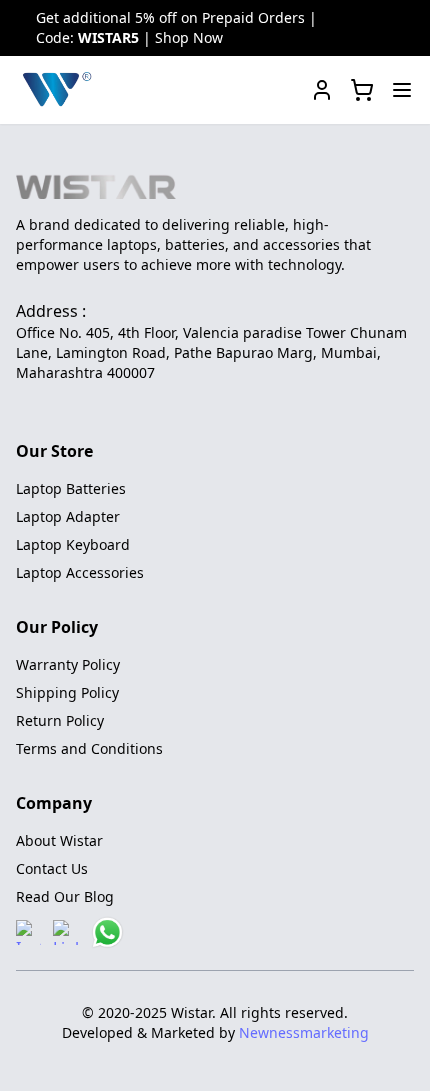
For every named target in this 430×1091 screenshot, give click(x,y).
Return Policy (60, 720)
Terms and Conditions (89, 748)
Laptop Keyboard (73, 544)
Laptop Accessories (80, 572)
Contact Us (52, 868)
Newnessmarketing (304, 1032)
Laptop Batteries (71, 488)
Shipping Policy (67, 692)
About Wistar (59, 840)
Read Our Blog (65, 896)
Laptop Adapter (68, 516)
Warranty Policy (68, 664)
